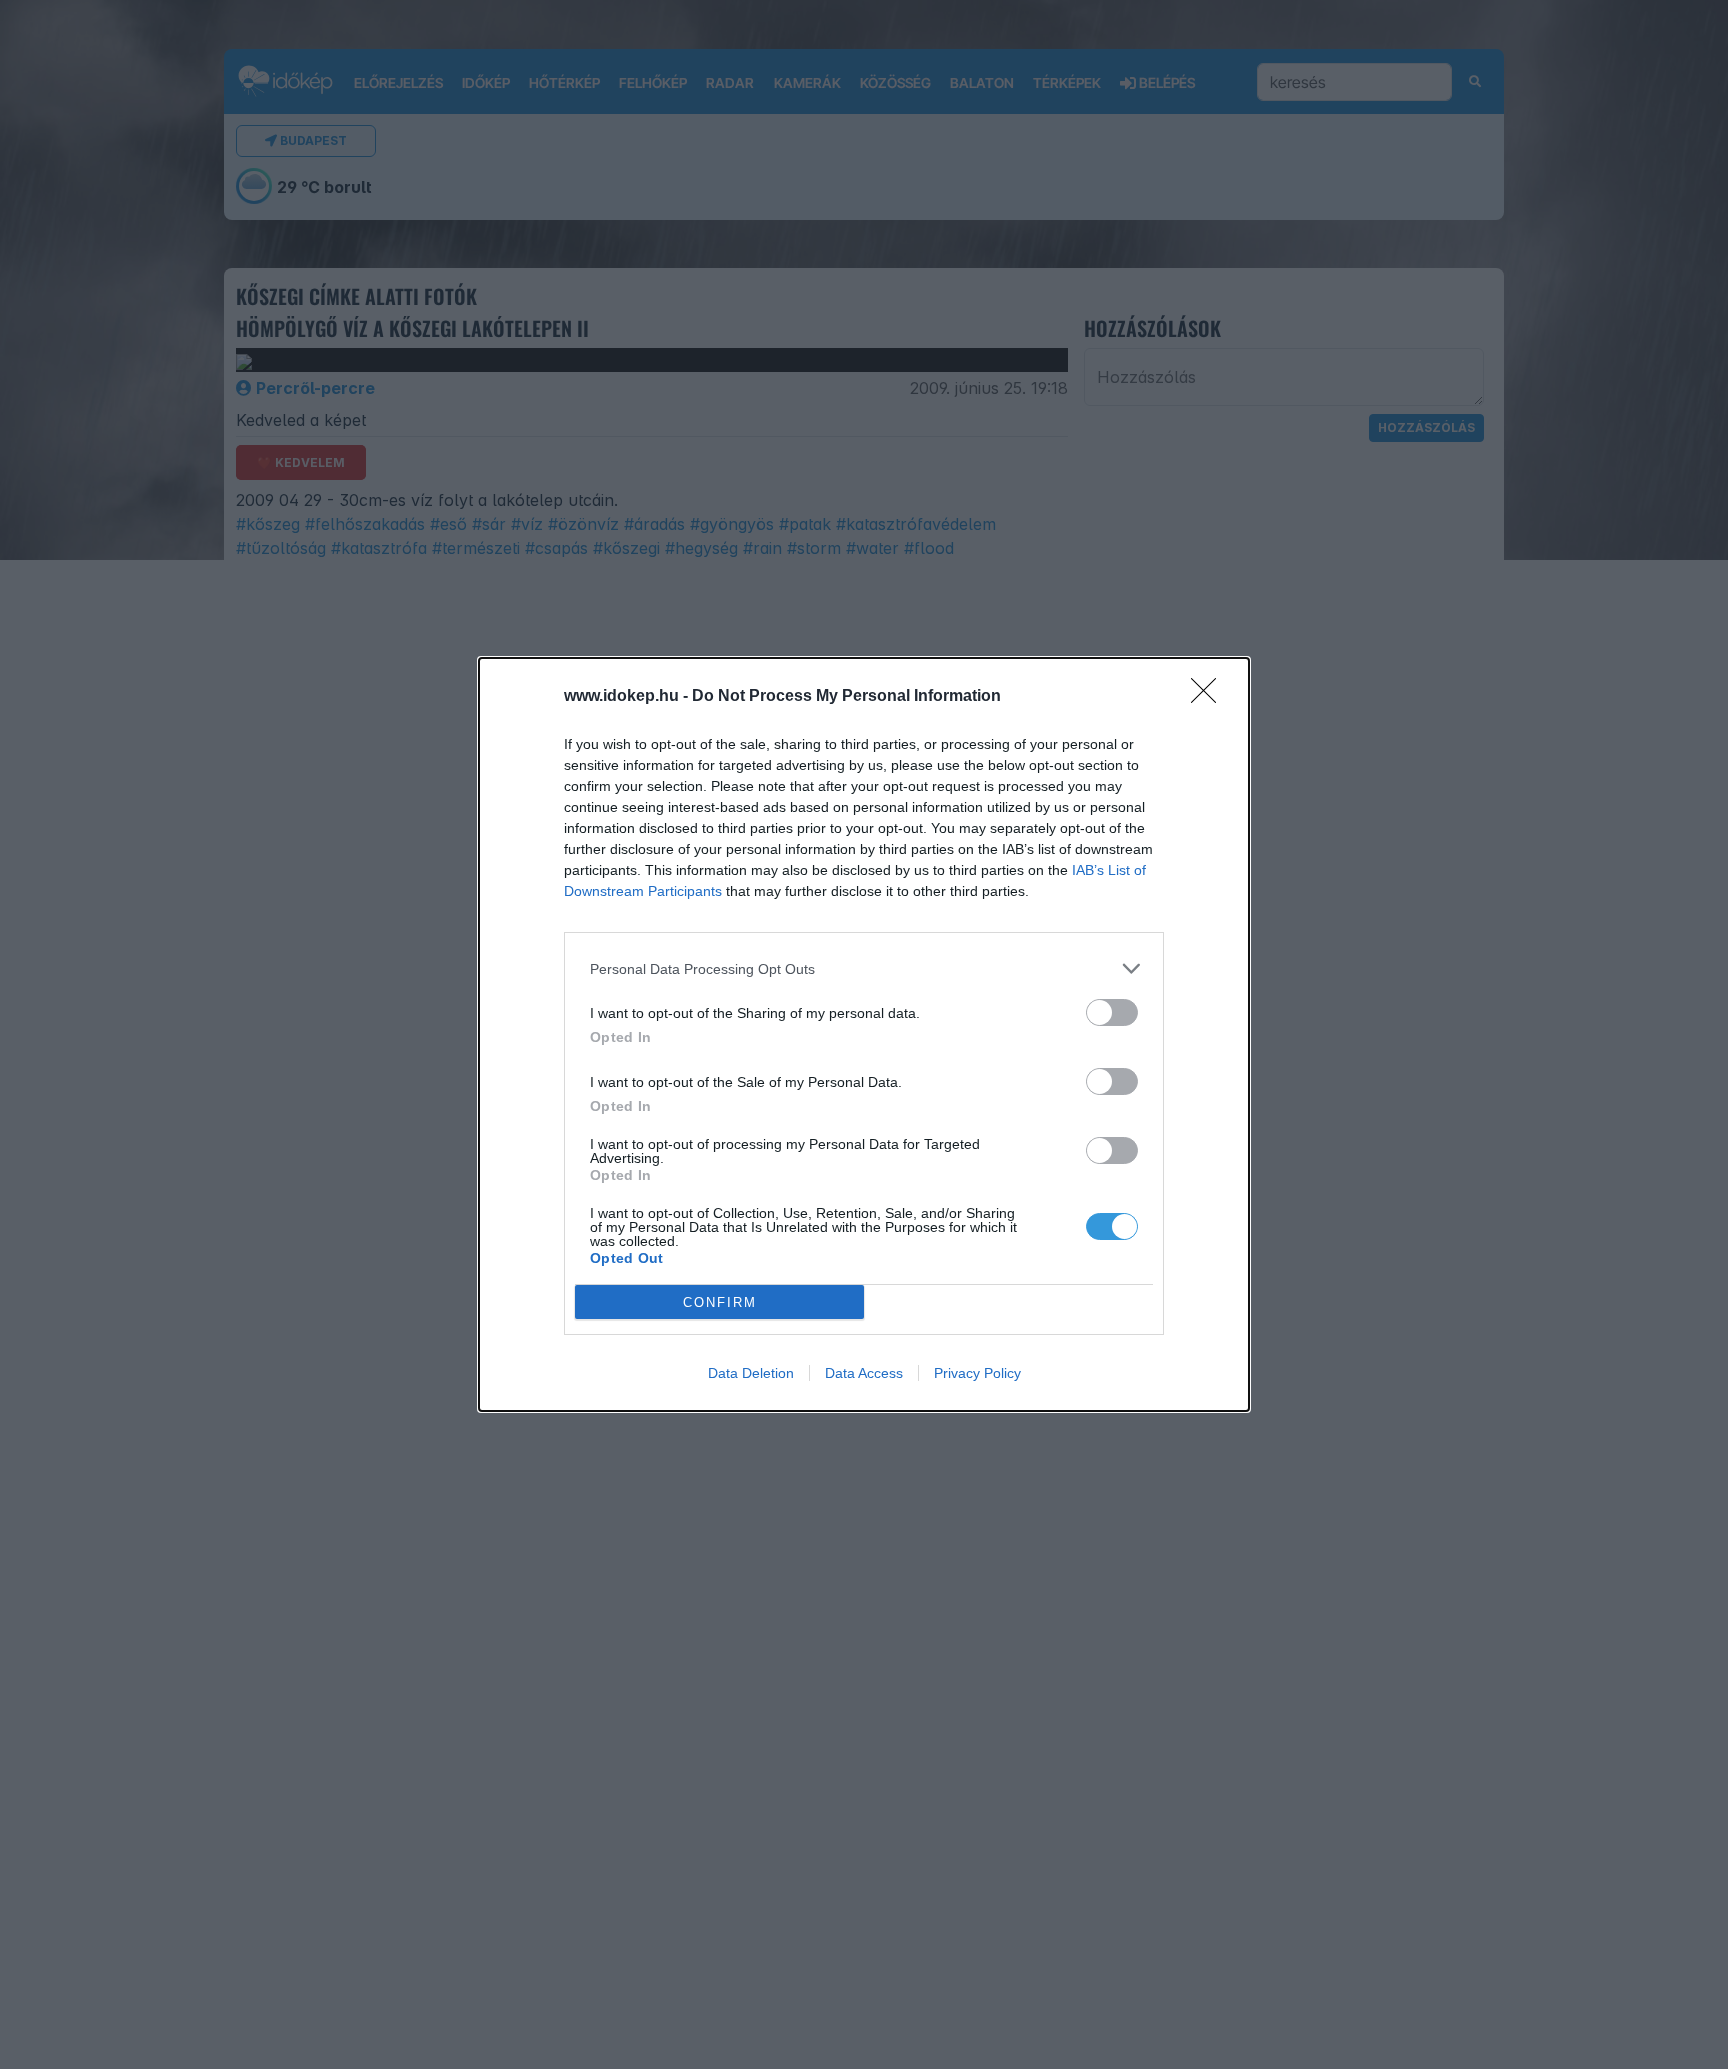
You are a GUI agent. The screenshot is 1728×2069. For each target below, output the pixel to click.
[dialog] (864, 1034)
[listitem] (864, 968)
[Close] (1210, 697)
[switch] (1112, 1012)
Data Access (864, 1373)
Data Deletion (751, 1373)
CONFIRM (720, 1302)
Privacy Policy (977, 1373)
